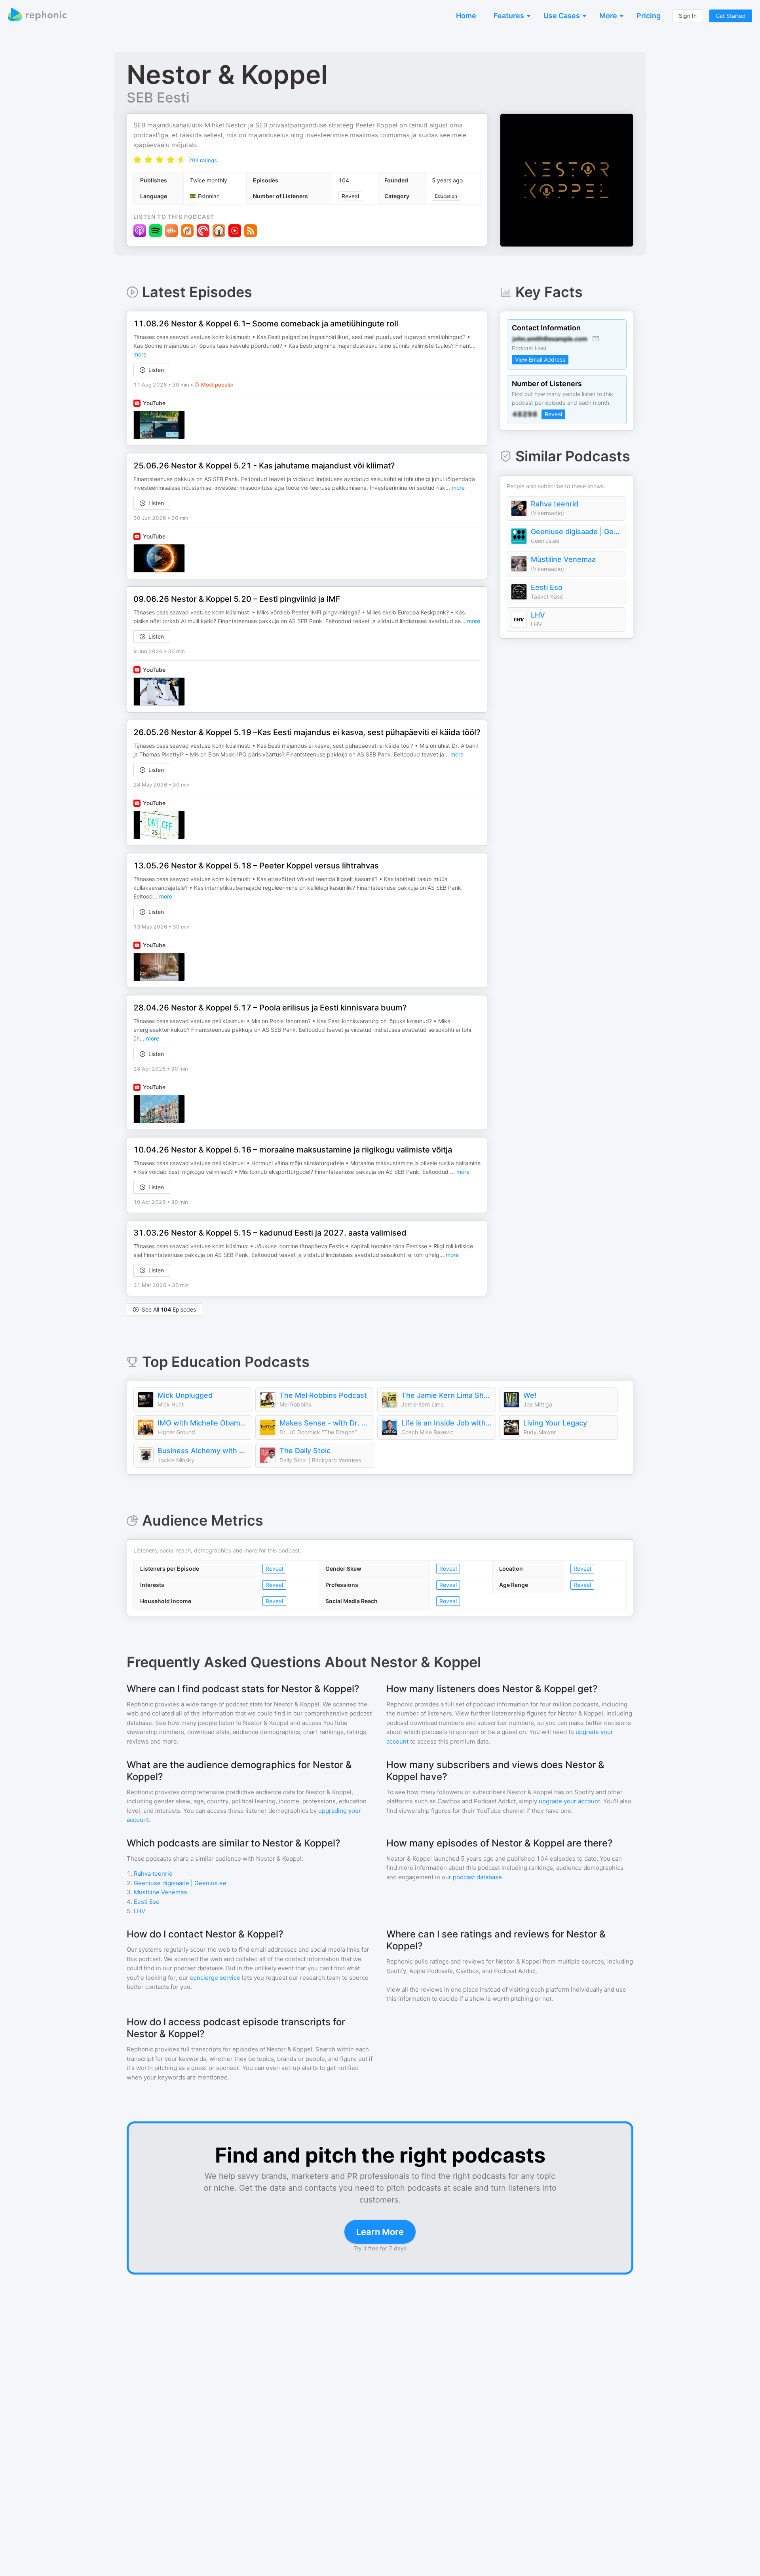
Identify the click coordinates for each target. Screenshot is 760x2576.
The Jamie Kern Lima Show (446, 1395)
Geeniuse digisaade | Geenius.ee (576, 532)
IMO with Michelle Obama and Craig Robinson (203, 1423)
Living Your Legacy (555, 1423)
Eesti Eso (547, 587)
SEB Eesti (158, 97)
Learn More (380, 2232)
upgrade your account (569, 1801)
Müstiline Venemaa (563, 559)
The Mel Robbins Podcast (323, 1395)
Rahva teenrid (555, 504)
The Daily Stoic (305, 1451)
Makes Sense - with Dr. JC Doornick (325, 1423)
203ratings (203, 160)
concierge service (215, 1978)
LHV (538, 615)
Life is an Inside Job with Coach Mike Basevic (446, 1423)
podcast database (477, 1877)
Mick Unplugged (185, 1395)
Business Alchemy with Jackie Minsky (203, 1451)
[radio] (137, 160)
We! (530, 1395)
